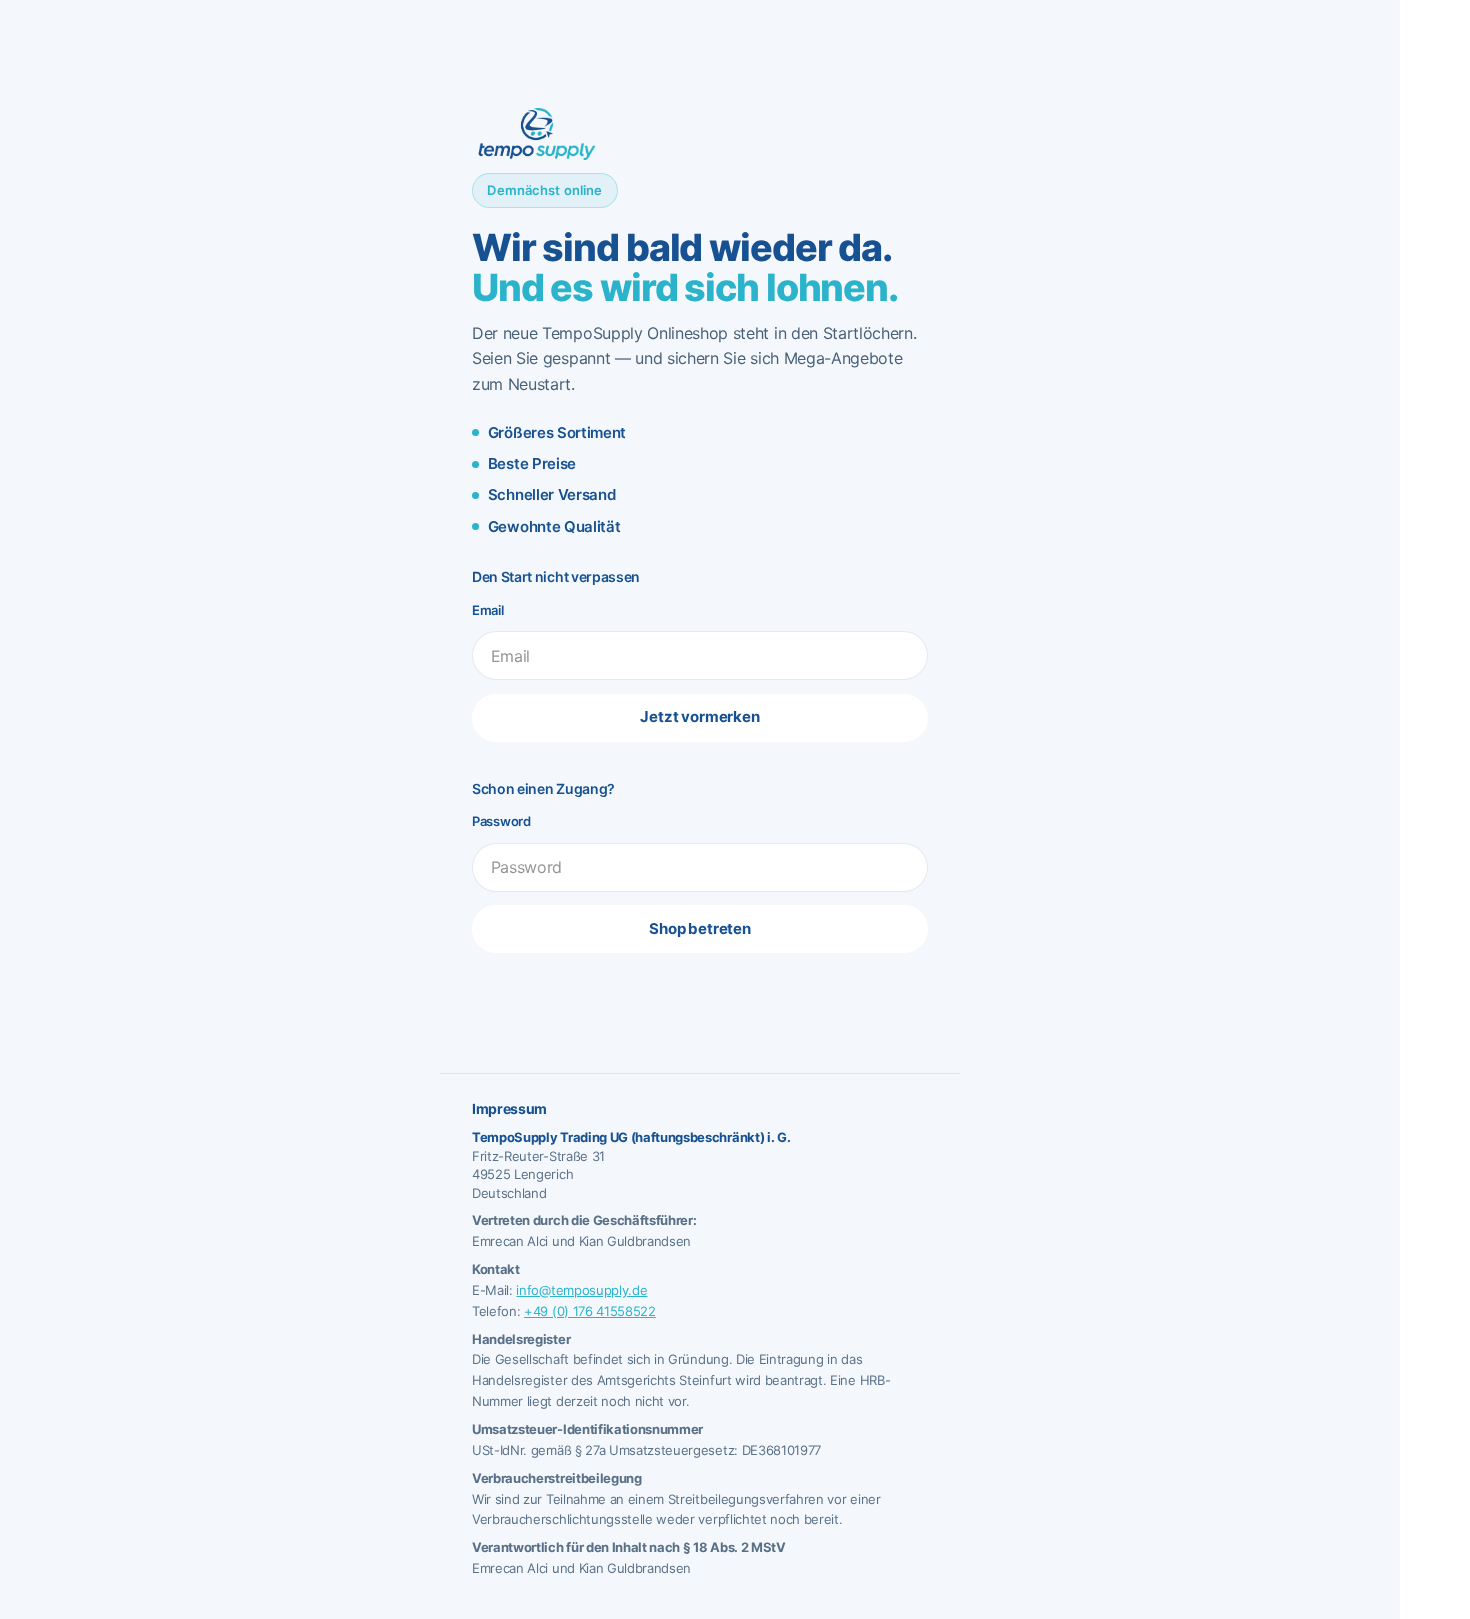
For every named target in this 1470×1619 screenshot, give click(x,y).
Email (488, 610)
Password (501, 821)
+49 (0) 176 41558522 (590, 1311)
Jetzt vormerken (700, 716)
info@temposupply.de (581, 1290)
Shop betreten (700, 928)
